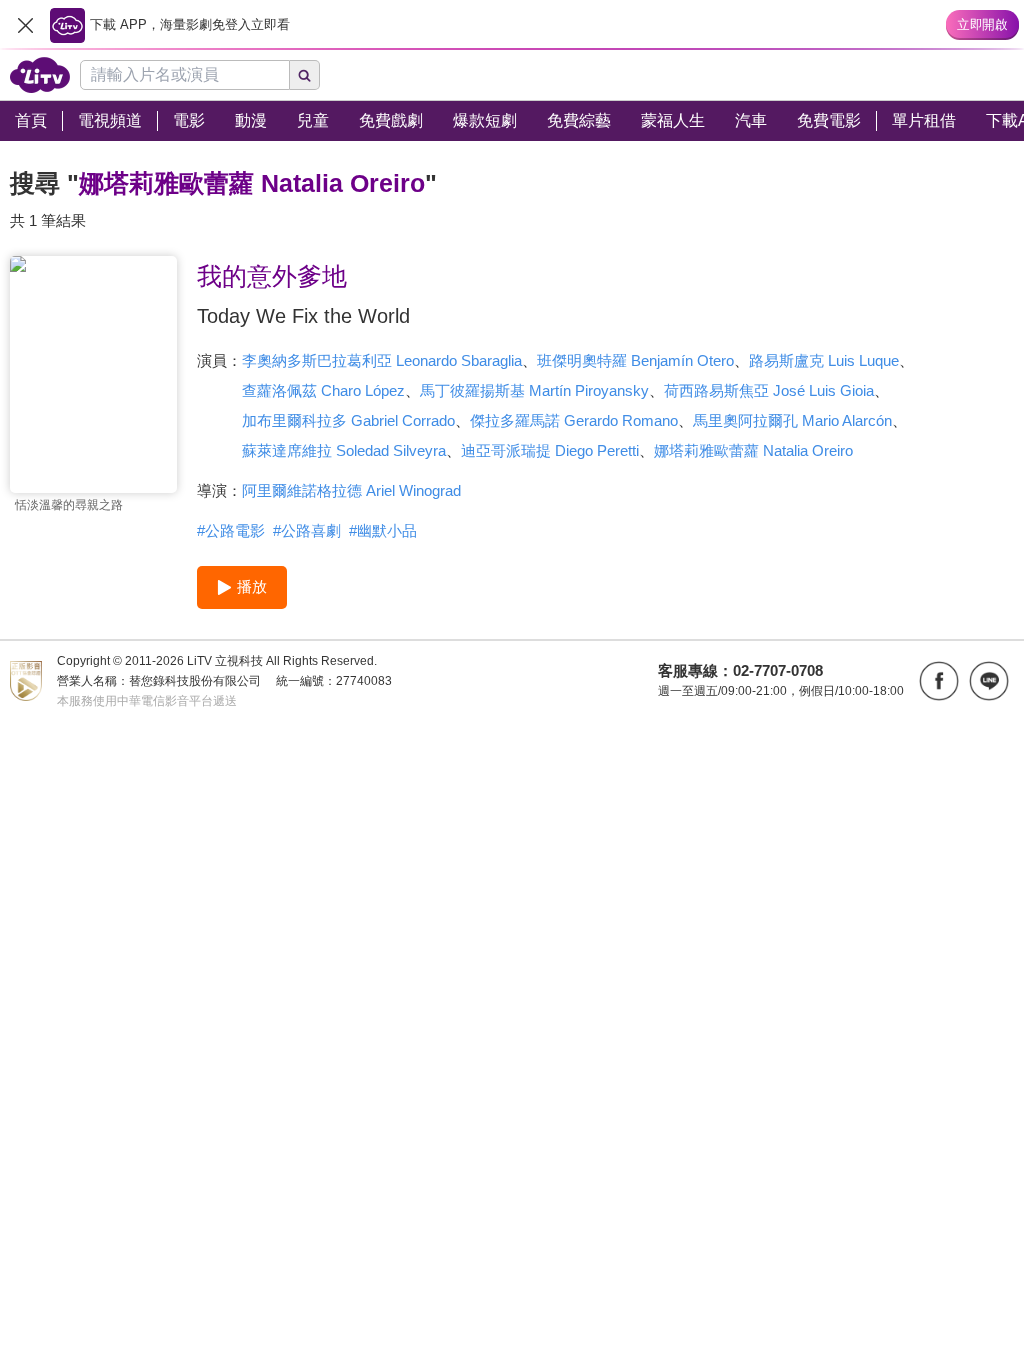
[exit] (25, 25)
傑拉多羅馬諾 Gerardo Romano (574, 420)
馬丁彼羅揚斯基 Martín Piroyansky (534, 390)
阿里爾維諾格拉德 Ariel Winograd (351, 490)
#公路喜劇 (307, 530)
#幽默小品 (383, 530)
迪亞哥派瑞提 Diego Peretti (550, 450)
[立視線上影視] (40, 75)
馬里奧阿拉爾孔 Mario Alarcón (792, 420)
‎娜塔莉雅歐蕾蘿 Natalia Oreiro (753, 450)
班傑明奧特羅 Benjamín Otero (635, 360)
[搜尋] (305, 75)
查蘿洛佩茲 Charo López (323, 390)
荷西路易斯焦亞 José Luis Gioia (769, 390)
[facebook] (939, 681)
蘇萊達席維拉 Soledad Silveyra (344, 450)
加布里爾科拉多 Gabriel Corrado (348, 420)
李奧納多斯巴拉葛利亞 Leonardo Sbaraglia (382, 360)
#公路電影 (231, 530)
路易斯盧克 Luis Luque (824, 360)
